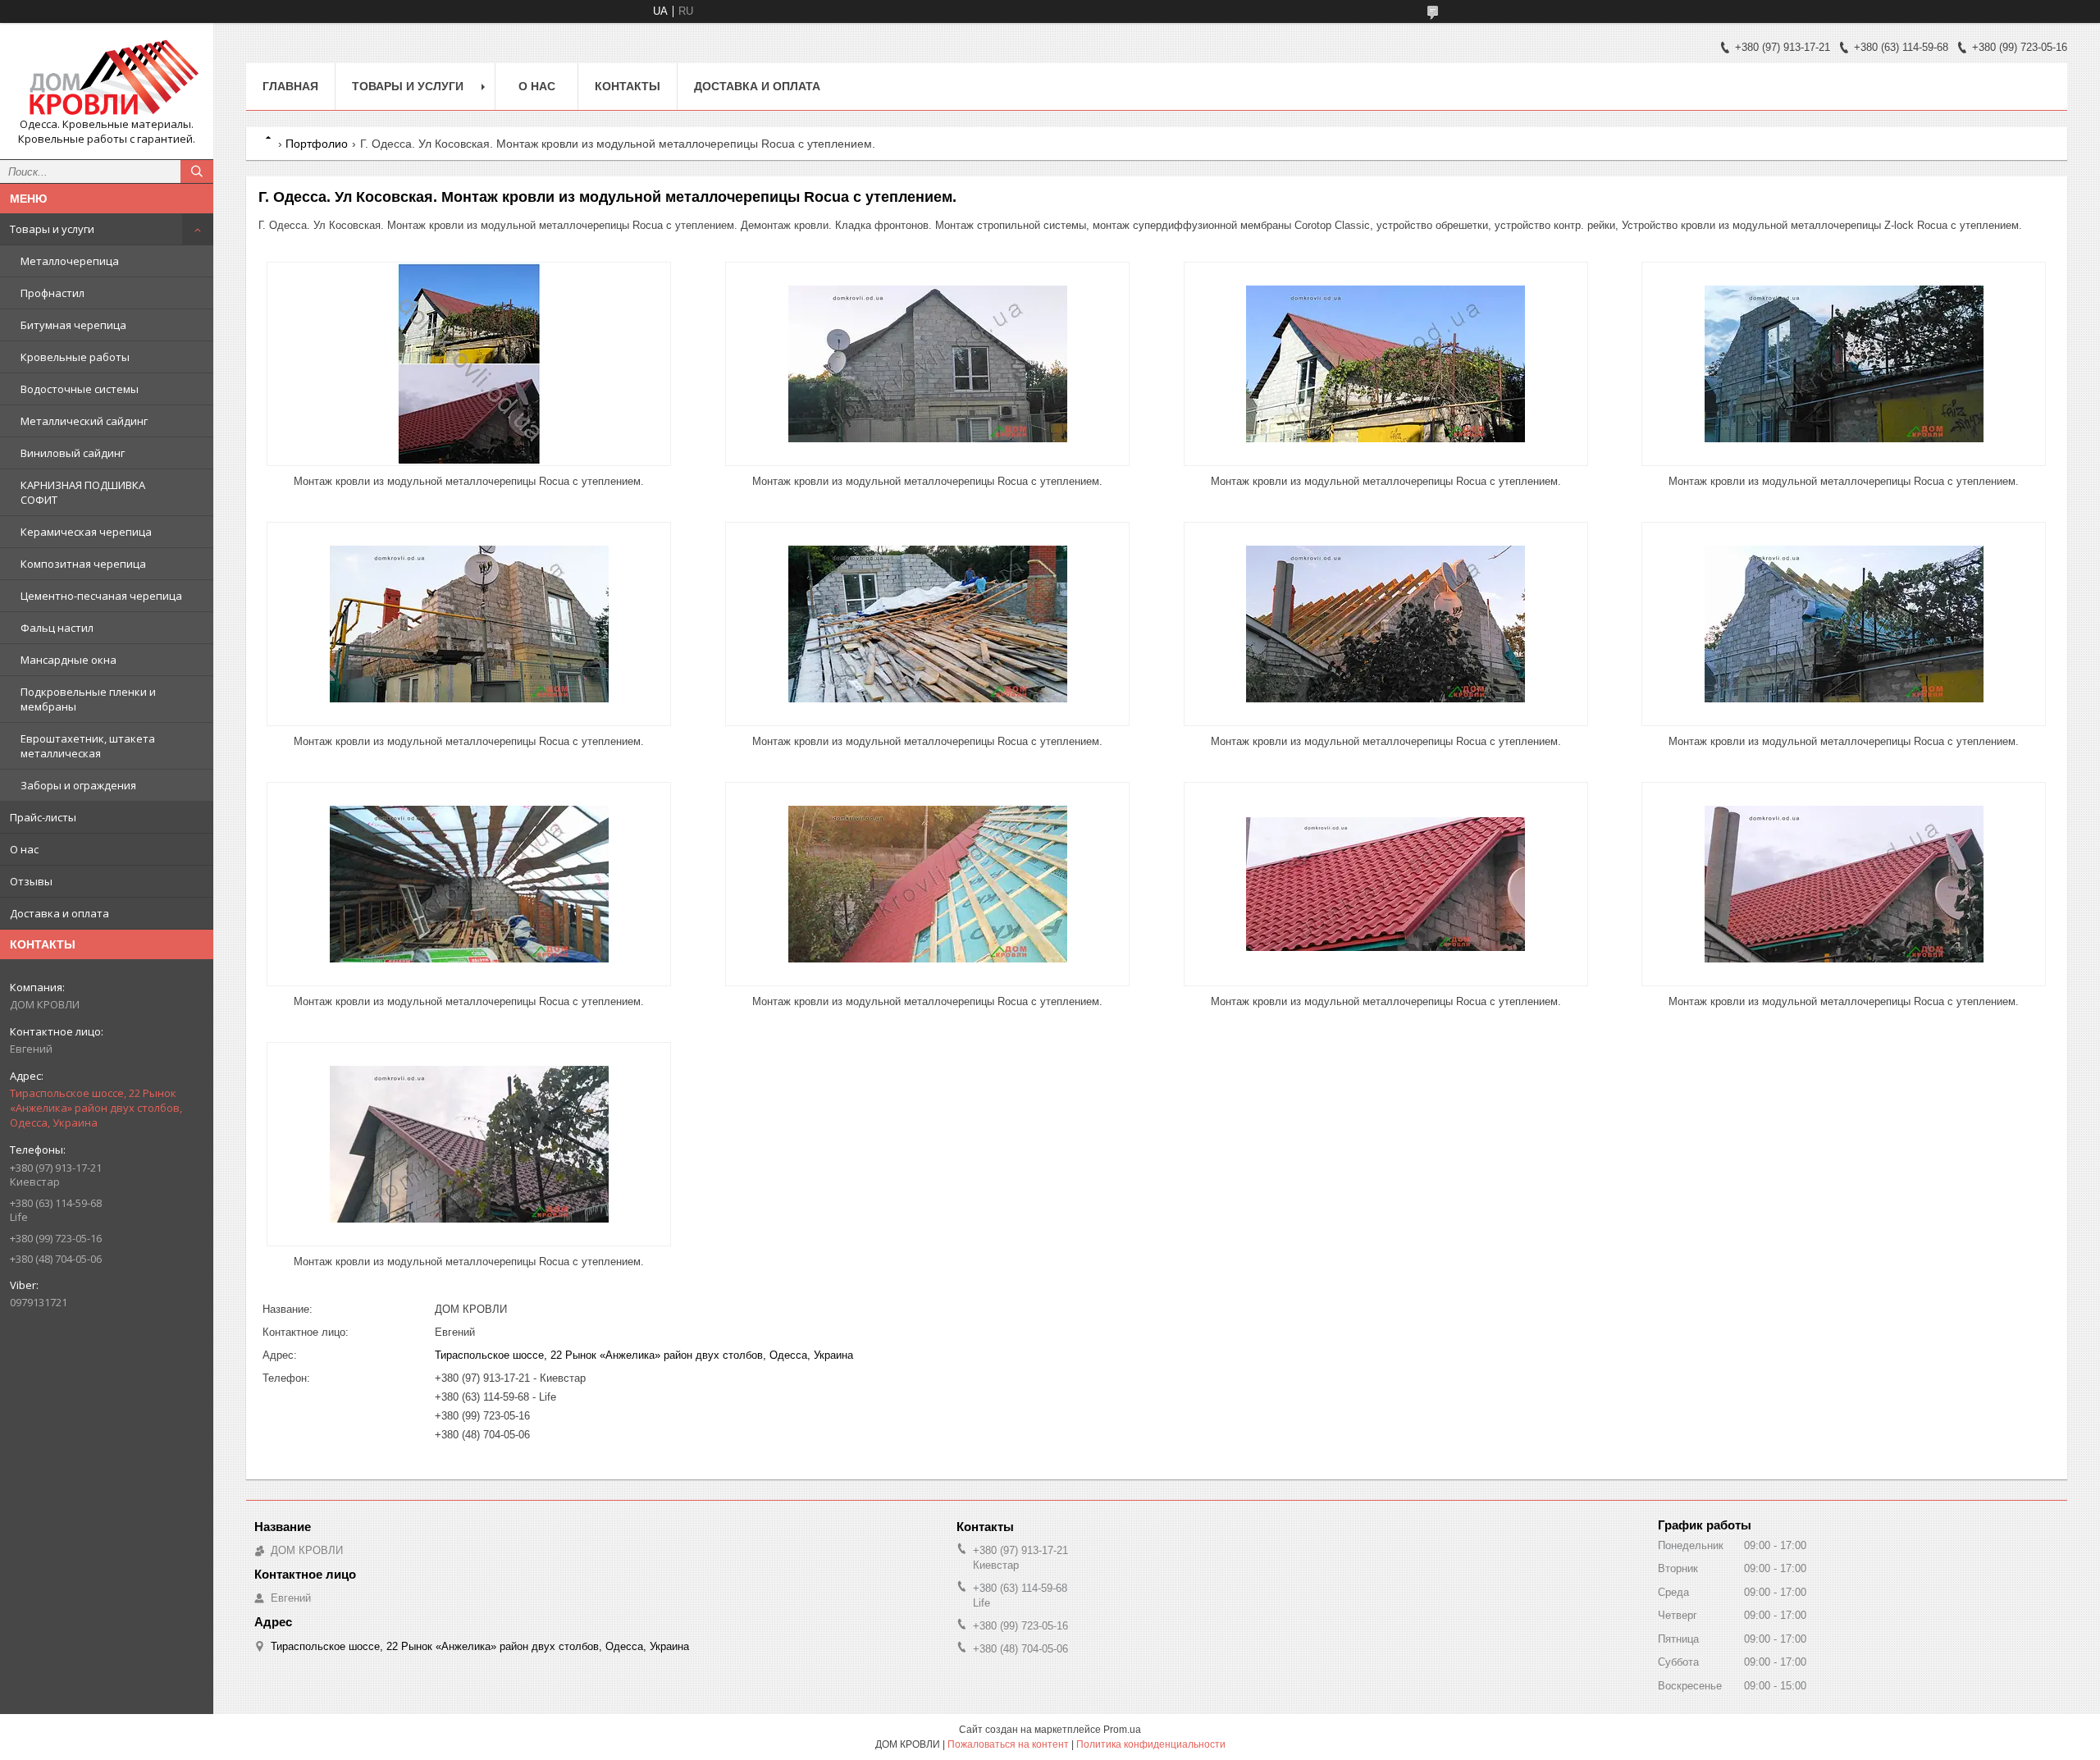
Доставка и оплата (59, 913)
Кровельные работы (75, 357)
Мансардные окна (68, 660)
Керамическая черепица (86, 532)
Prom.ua (1122, 1730)
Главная (290, 86)
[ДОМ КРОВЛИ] (107, 76)
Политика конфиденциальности (1151, 1744)
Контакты (628, 86)
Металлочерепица (70, 261)
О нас (24, 849)
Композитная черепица (83, 564)
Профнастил (52, 293)
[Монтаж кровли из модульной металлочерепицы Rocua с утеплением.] (469, 364)
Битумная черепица (73, 325)
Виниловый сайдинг (73, 453)
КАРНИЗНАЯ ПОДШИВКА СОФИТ (83, 492)
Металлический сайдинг (84, 421)
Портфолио (317, 144)
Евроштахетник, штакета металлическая (88, 746)
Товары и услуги (52, 229)
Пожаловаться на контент (1008, 1744)
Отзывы (31, 881)
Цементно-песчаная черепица (101, 596)
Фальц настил (57, 628)
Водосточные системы (80, 389)
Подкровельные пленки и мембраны (88, 699)
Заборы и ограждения (78, 785)
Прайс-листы (43, 817)
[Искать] (197, 171)
